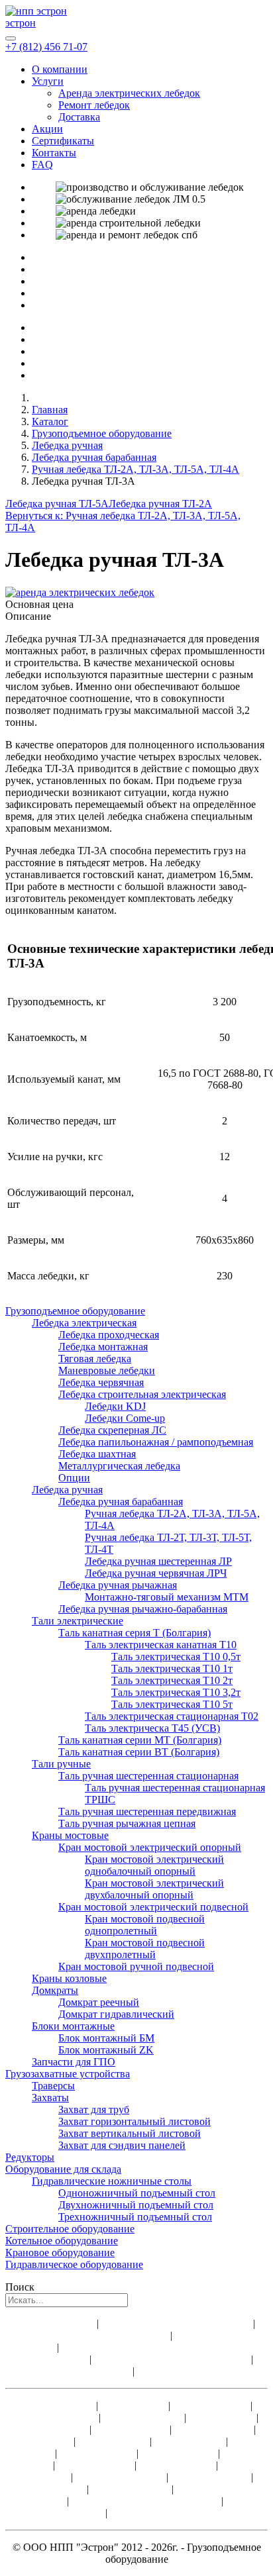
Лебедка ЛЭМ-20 (132, 2489)
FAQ (42, 165)
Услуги (48, 81)
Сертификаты (63, 141)
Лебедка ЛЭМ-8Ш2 (154, 2513)
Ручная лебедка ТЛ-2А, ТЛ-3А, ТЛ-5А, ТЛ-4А (136, 469)
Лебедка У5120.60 (57, 2417)
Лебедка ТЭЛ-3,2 (214, 2429)
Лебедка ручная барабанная (94, 457)
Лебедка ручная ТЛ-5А (57, 504)
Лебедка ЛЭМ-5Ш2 (121, 2477)
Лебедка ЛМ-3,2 (132, 2429)
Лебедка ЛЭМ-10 (211, 2477)
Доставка (79, 117)
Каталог (50, 421)
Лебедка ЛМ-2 (223, 2417)
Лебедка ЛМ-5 (40, 2441)
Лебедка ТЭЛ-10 (98, 2453)
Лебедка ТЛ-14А (210, 2405)
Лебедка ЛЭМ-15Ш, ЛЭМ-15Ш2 (146, 2501)
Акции (47, 129)
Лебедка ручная (67, 445)
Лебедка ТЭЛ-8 (190, 2441)
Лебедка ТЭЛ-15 (180, 2453)
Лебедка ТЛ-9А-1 (144, 2417)
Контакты (54, 153)
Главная (50, 410)
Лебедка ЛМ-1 (133, 2405)
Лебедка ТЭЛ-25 (96, 2465)
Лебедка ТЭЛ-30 (176, 2465)
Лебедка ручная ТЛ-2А (160, 504)
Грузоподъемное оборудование (102, 433)
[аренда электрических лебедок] (80, 592)
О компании (60, 69)
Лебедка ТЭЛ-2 (54, 2429)
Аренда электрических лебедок (129, 93)
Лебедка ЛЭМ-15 (47, 2489)
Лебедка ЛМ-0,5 (57, 2405)
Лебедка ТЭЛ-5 (114, 2441)
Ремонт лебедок (94, 105)
